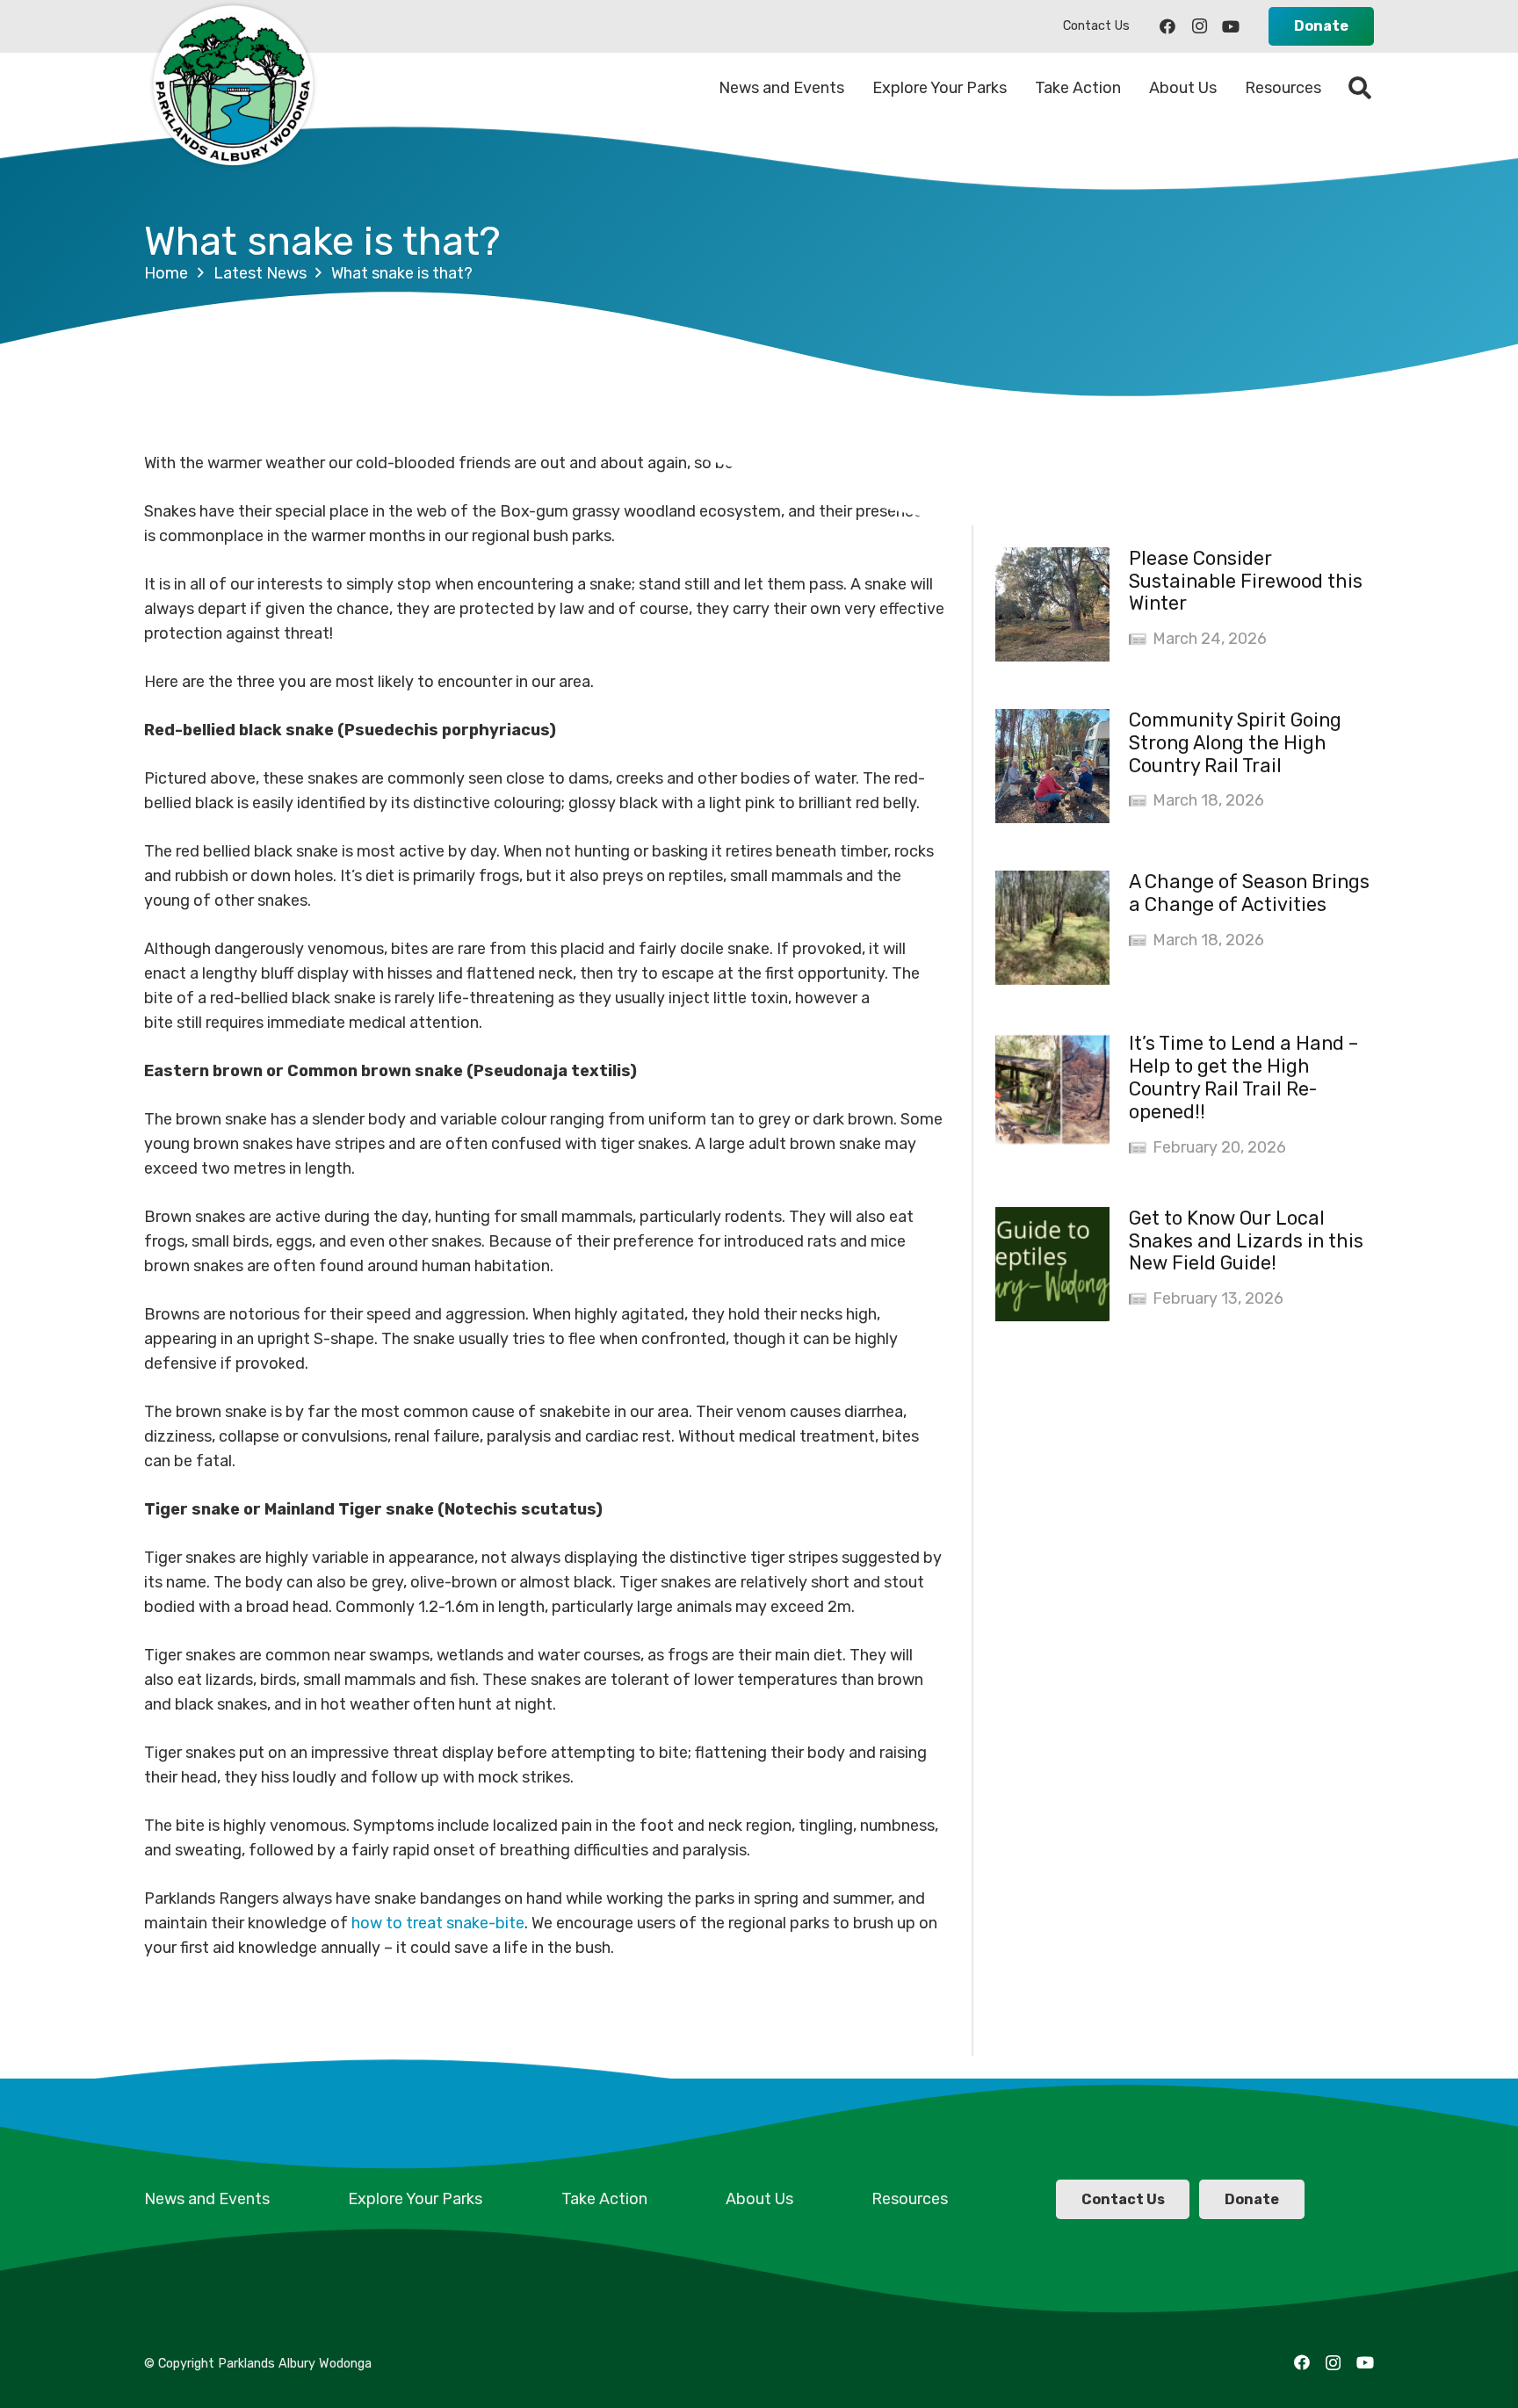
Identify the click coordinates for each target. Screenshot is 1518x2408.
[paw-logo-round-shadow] (232, 88)
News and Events (207, 2199)
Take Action (604, 2199)
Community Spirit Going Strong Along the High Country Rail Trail (1235, 743)
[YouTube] (1231, 26)
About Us (759, 2199)
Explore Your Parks (415, 2199)
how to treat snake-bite (438, 1923)
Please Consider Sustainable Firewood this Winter (1246, 581)
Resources (910, 2199)
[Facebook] (1167, 26)
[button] (1360, 88)
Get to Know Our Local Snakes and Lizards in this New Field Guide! (1246, 1241)
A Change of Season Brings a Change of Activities (1249, 893)
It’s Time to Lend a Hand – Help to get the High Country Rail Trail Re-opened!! (1243, 1077)
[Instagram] (1199, 26)
